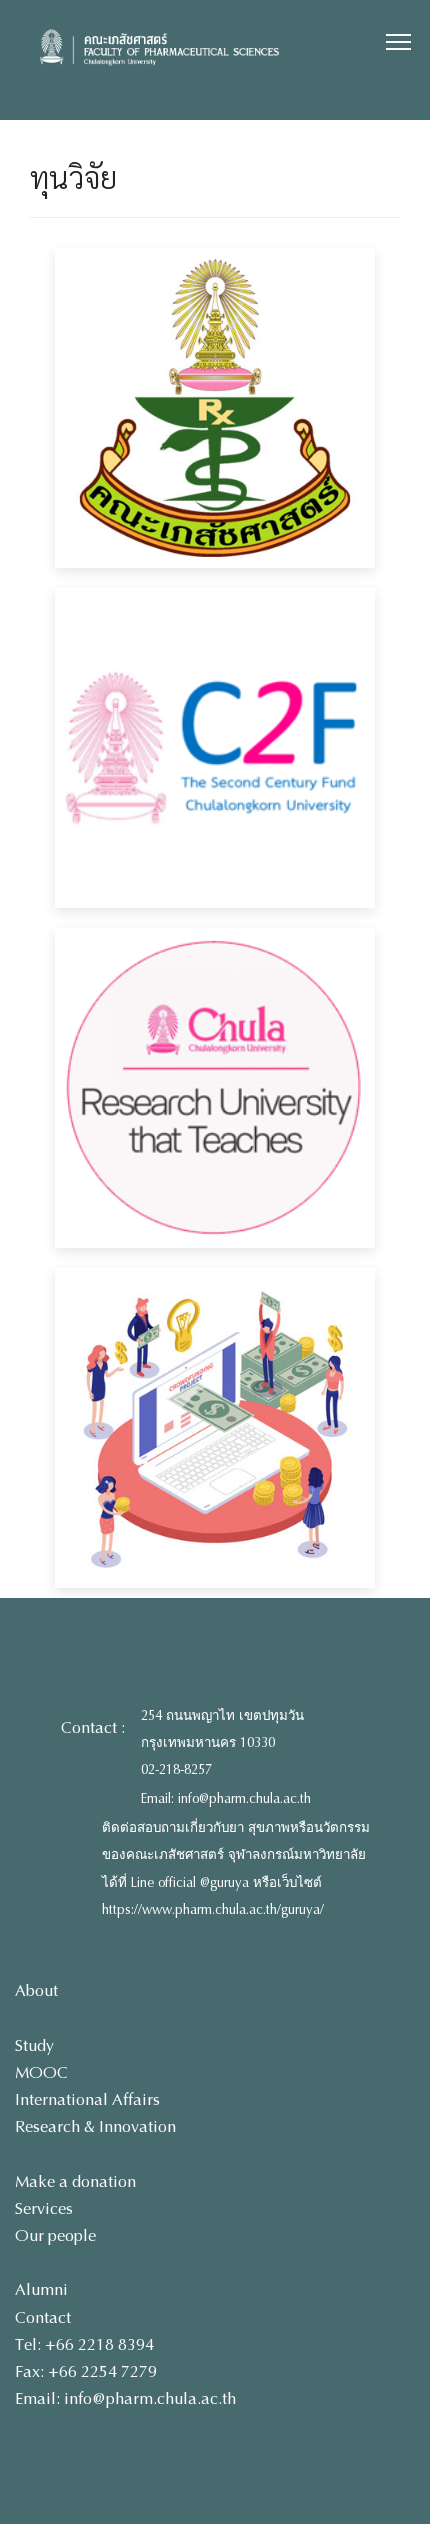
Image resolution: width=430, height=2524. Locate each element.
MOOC (41, 2072)
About (36, 1990)
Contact (43, 2317)
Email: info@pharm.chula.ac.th (226, 1799)
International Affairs (87, 2099)
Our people (55, 2235)
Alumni (41, 2289)
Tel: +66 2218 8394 (84, 2344)
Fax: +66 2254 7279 (86, 2371)
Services (44, 2208)
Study (34, 2045)
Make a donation (75, 2181)
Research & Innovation (95, 2126)
